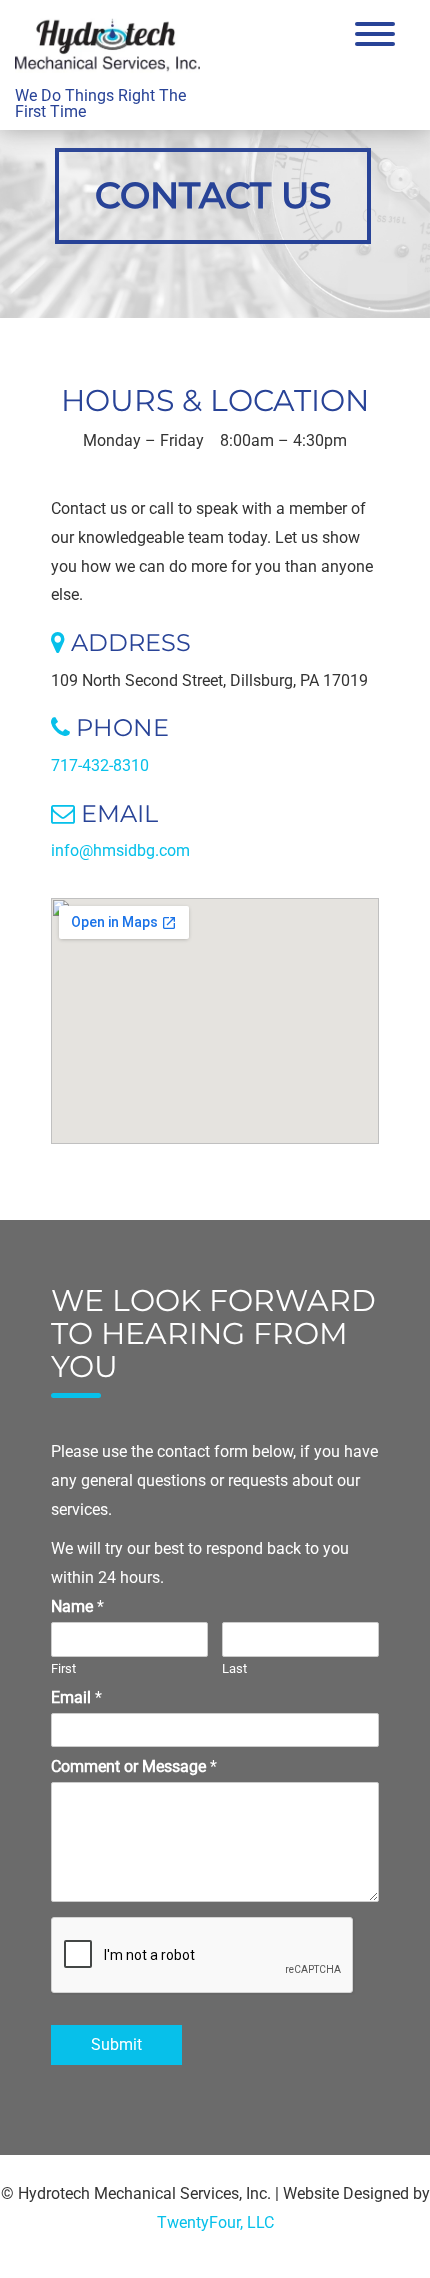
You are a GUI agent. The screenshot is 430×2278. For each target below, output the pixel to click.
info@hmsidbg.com (120, 850)
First (63, 1668)
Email (76, 1697)
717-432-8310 (100, 765)
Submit (116, 2044)
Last (234, 1668)
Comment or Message (134, 1766)
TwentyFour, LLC (215, 2222)
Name (77, 1606)
